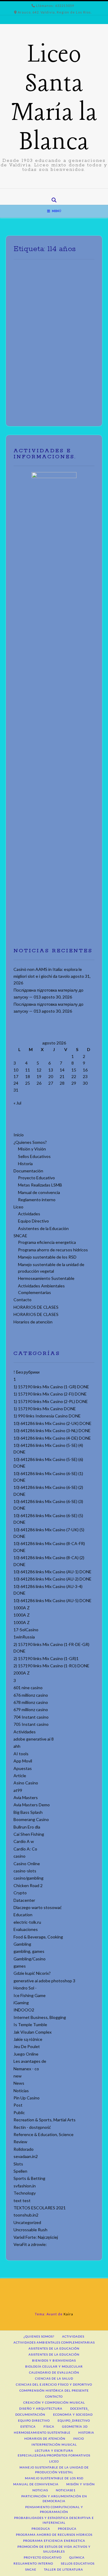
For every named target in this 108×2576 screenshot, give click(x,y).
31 (16, 1090)
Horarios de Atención (45, 2438)
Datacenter (24, 1900)
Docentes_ (80, 2408)
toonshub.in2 (26, 2215)
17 (16, 1076)
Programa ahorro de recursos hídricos (53, 1250)
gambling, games (29, 1951)
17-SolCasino (26, 1630)
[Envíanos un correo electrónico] (50, 193)
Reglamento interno (37, 1200)
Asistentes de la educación (54, 2348)
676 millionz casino (31, 1695)
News (19, 2083)
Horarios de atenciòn (33, 1322)
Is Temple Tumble (30, 2024)
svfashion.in (25, 2186)
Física (49, 2426)
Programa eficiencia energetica (47, 1242)
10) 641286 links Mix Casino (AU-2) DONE (52, 1579)
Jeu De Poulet (27, 2046)
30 (85, 1083)
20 (51, 1076)
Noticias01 (66, 2490)
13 (51, 1070)
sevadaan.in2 (26, 2156)
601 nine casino (28, 1688)
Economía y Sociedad (73, 2414)
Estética (28, 2426)
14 (62, 1070)
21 (62, 1076)
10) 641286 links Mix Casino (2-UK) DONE (52, 1423)
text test (22, 2200)
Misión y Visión (32, 1149)
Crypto (20, 1893)
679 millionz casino (31, 1709)
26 (39, 1083)
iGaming (21, 2003)
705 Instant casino (31, 1724)
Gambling (22, 1944)
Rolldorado (24, 2149)
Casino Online (27, 1864)
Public (19, 2112)
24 (16, 1083)
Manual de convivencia (39, 1192)
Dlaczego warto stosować (38, 1907)
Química (77, 2557)
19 (39, 1076)
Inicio (19, 1135)
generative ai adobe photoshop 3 (44, 1981)
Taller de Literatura (64, 2569)
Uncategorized (27, 2222)
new (18, 2076)
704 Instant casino (31, 1717)
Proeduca (41, 2529)
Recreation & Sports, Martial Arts (45, 2120)
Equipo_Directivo (74, 2420)
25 (28, 1083)
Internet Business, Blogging (40, 2017)
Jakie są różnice (28, 2039)
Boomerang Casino (31, 1819)
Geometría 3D (75, 2426)
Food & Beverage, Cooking (38, 1937)
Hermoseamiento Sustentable (46, 1278)
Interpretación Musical (54, 2444)
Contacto (22, 1300)
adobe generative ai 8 (34, 1739)
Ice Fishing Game (30, 1995)
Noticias (21, 2091)
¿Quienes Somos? (30, 1142)
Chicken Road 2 (28, 1885)
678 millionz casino (31, 1702)
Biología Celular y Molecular (54, 2366)
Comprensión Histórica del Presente (54, 2390)
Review (20, 2142)
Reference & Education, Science (43, 2134)
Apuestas (23, 1768)
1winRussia (24, 1637)
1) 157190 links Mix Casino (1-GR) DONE (51, 1387)
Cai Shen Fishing (29, 1834)
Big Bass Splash (28, 1812)
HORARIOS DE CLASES (36, 1307)
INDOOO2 (24, 2010)
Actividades (29, 1214)
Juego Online (26, 2054)
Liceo (18, 1207)
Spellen (20, 2171)
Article (20, 1776)
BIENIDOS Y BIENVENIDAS (54, 2360)
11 (28, 1070)
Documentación (28, 1171)
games (20, 1966)
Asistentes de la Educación (43, 1228)
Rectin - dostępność (32, 2127)
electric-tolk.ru (27, 1922)
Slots (18, 2164)
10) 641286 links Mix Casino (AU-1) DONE (52, 1572)
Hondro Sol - (25, 1988)
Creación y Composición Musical (54, 2402)
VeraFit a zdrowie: (30, 2244)
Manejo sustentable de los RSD (47, 1257)
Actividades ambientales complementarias (54, 2342)
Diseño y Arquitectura (41, 2408)
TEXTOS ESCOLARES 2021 (40, 2208)
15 (74, 1070)
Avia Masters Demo (32, 1805)
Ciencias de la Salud (54, 2378)
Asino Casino (26, 1783)
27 (51, 1083)
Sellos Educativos (34, 1156)
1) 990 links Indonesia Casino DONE (47, 1416)
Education (23, 1915)
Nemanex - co (26, 2069)
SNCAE (20, 1236)
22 (74, 1076)
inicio (79, 2438)
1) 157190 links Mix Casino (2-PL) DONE (51, 1401)
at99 (18, 1790)
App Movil (23, 1761)
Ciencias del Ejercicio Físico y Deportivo (54, 2384)
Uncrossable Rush (30, 2230)
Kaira (68, 2314)
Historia (25, 1164)
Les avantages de (30, 2061)
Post (18, 2105)
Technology (25, 2193)
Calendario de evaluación (54, 2372)
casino (19, 1856)
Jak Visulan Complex (33, 2032)
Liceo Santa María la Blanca (54, 99)
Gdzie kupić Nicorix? (32, 1973)
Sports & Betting (29, 2178)
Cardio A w (24, 1841)
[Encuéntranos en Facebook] (58, 193)
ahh (17, 1746)
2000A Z (22, 1673)
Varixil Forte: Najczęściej (36, 2237)
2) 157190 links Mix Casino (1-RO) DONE (51, 1666)
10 (16, 1070)
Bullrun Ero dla (27, 1827)
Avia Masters (26, 1797)
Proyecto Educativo (36, 1178)
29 (74, 1083)
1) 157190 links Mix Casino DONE (45, 1409)
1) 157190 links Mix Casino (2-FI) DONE (50, 1394)
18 (28, 1076)
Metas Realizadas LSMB (40, 1185)
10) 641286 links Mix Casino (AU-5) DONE (52, 1600)
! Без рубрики (27, 1372)
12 (39, 1070)
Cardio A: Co (25, 1849)
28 (62, 1083)
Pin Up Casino (27, 2098)
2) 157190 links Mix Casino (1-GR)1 (46, 1658)
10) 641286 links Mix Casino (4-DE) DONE (52, 1438)
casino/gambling (28, 1878)
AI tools (21, 1754)
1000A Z (22, 1608)
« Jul (17, 1103)
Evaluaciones (26, 1929)
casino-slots (25, 1871)
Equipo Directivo (33, 1221)
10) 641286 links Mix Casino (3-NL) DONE (52, 1430)
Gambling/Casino (30, 1959)
